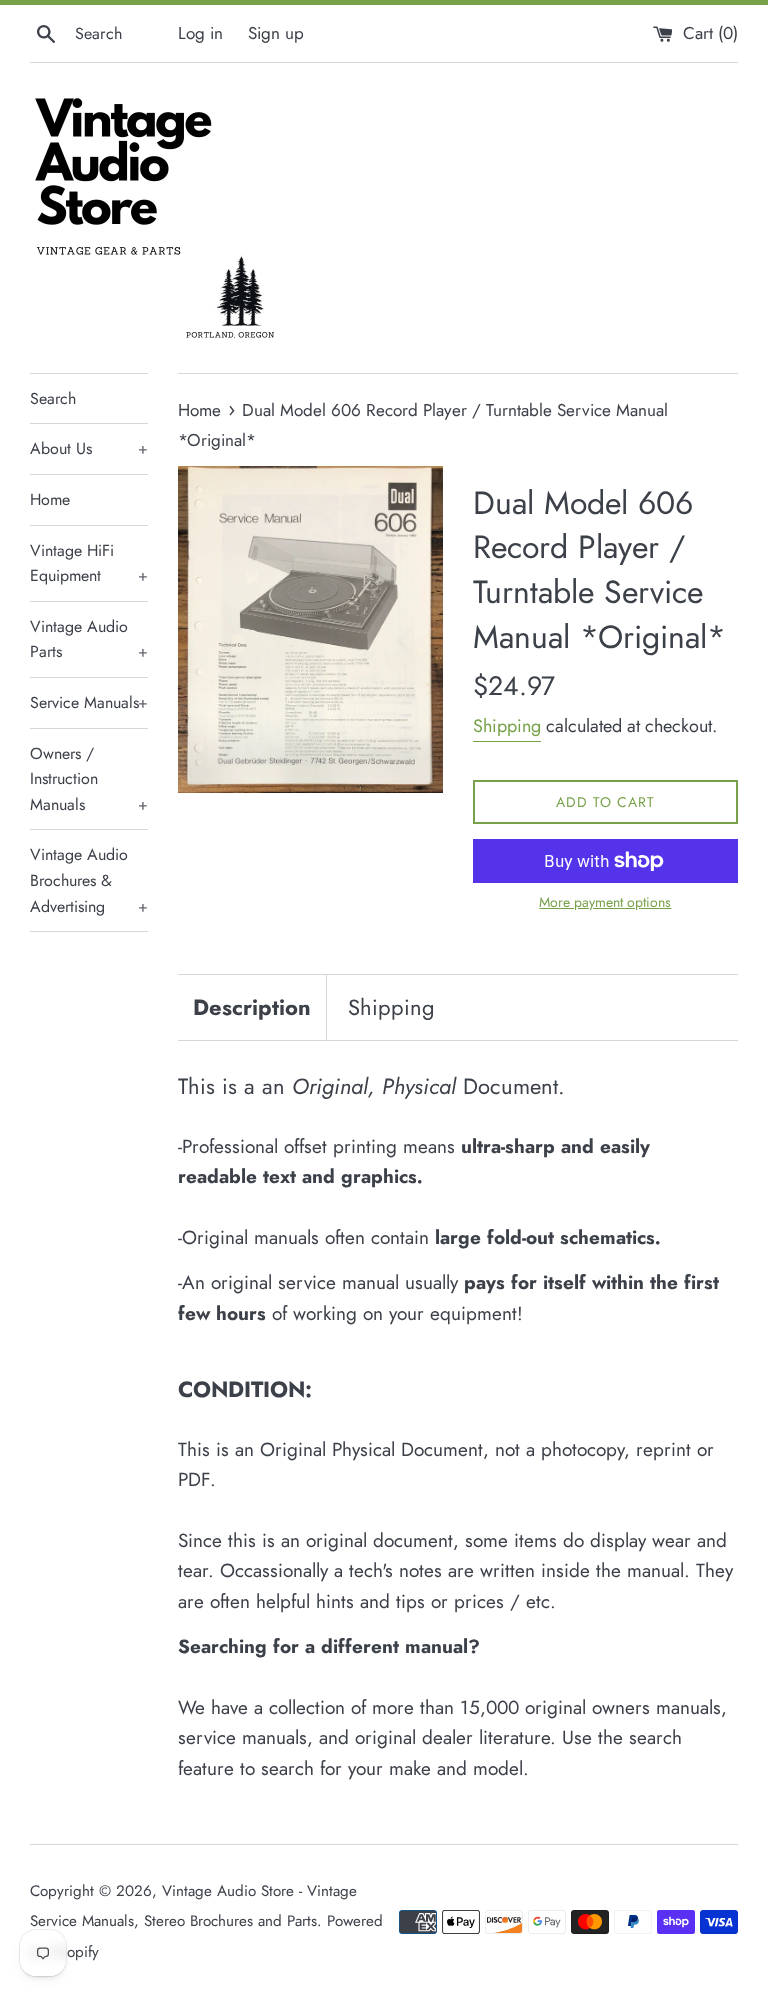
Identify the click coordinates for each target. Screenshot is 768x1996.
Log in (200, 33)
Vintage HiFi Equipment (89, 563)
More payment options (605, 902)
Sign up (276, 33)
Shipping (507, 726)
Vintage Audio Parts (89, 639)
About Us (89, 448)
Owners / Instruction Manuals (89, 779)
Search (53, 398)
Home (50, 499)
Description (252, 1007)
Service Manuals (89, 702)
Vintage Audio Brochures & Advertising (89, 880)
